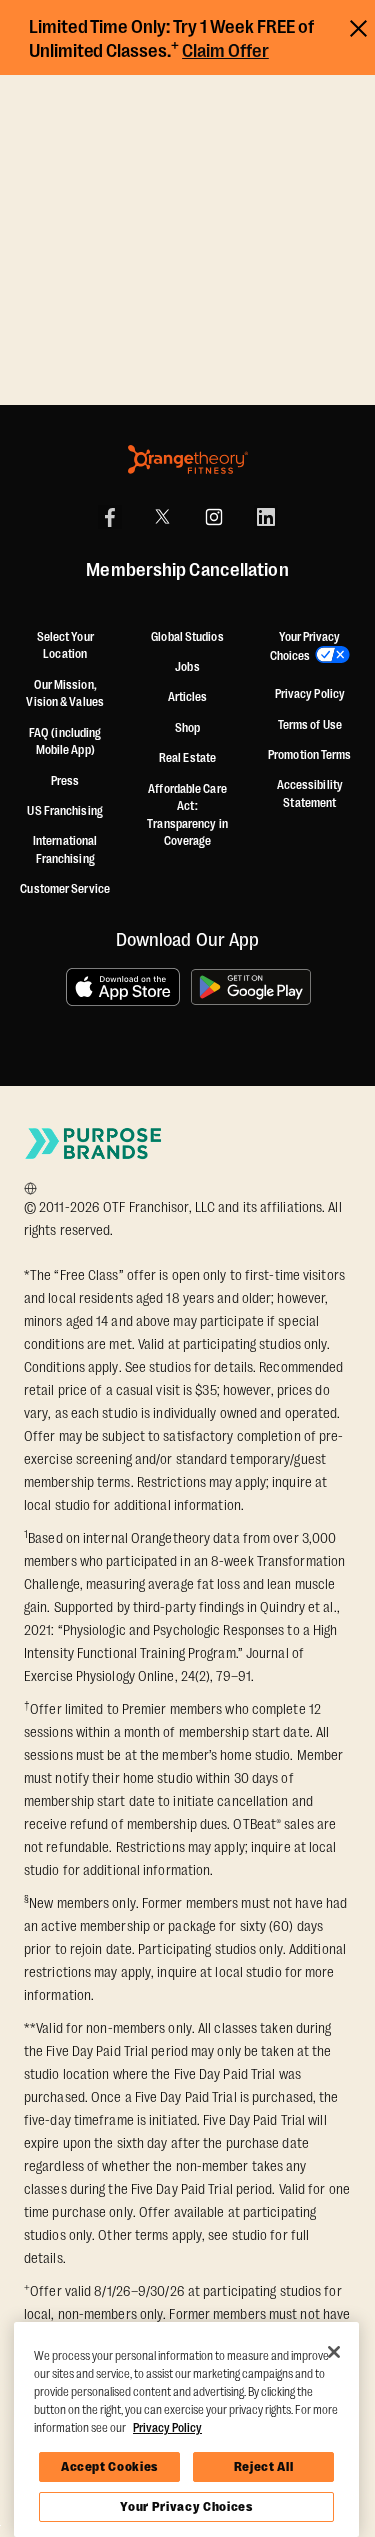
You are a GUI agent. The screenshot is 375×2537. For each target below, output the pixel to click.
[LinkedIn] (266, 517)
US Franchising (64, 811)
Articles (188, 697)
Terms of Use (310, 725)
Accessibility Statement (310, 794)
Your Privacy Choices (186, 2506)
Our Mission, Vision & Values (65, 694)
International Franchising (65, 850)
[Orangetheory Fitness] (188, 459)
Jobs (187, 667)
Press (65, 781)
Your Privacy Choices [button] (305, 647)
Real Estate (187, 758)
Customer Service (65, 889)
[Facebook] (110, 517)
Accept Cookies (109, 2466)
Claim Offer (225, 51)
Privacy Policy (310, 694)
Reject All (264, 2466)
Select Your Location (65, 646)
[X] (162, 517)
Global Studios (187, 637)
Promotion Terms (310, 755)
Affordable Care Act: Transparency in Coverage (187, 815)
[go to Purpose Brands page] (94, 1143)
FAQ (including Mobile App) (65, 742)
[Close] (334, 2352)
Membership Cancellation (187, 571)
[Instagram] (214, 517)
